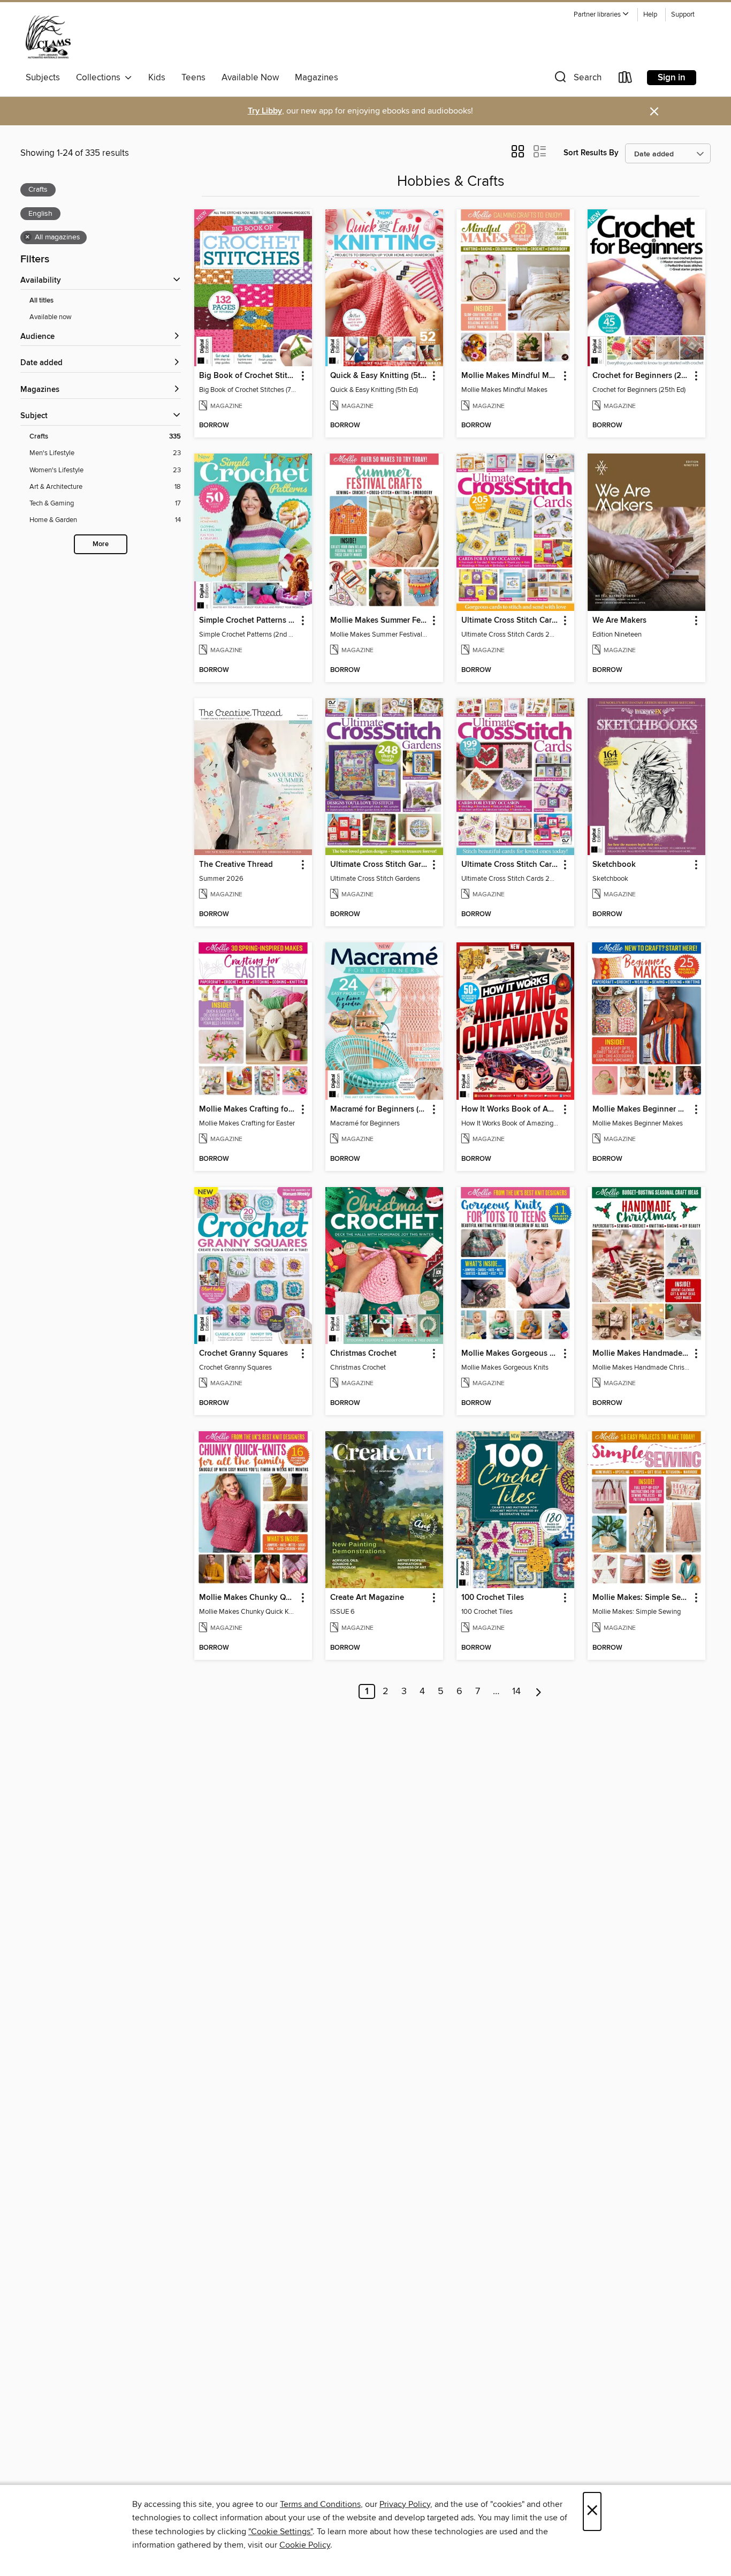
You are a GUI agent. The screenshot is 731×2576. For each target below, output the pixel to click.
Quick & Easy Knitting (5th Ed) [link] (379, 376)
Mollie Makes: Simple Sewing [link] (641, 1598)
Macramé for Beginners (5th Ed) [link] (379, 1109)
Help (650, 15)
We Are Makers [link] (619, 621)
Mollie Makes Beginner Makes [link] (641, 1109)
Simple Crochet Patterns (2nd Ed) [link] (248, 621)
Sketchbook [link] (614, 865)
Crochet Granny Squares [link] (243, 1354)
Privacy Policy (405, 2504)
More (101, 544)
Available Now (250, 78)
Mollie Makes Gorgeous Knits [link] (510, 1354)
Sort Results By (591, 153)
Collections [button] (100, 78)
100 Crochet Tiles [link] (493, 1598)
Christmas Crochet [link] (363, 1354)
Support (683, 15)
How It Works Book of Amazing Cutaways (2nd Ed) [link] (510, 1109)
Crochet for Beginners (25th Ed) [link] (641, 376)
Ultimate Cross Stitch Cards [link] (510, 621)
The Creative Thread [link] (236, 865)
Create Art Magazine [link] (367, 1598)
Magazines (317, 78)
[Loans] (626, 80)
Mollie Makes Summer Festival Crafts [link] (379, 621)
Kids (157, 78)
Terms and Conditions (320, 2504)
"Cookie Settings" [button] (280, 2532)
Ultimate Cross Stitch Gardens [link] (379, 865)
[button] (601, 15)
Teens (193, 78)
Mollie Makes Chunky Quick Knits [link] (248, 1598)
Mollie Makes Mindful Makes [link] (510, 376)
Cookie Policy (305, 2545)
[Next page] (539, 1691)
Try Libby (265, 111)
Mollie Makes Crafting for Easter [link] (248, 1109)
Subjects (43, 78)
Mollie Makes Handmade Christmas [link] (641, 1354)
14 (516, 1691)
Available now (51, 317)
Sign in (672, 78)
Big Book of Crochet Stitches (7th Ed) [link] (248, 376)
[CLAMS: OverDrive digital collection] (48, 37)
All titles (41, 301)
